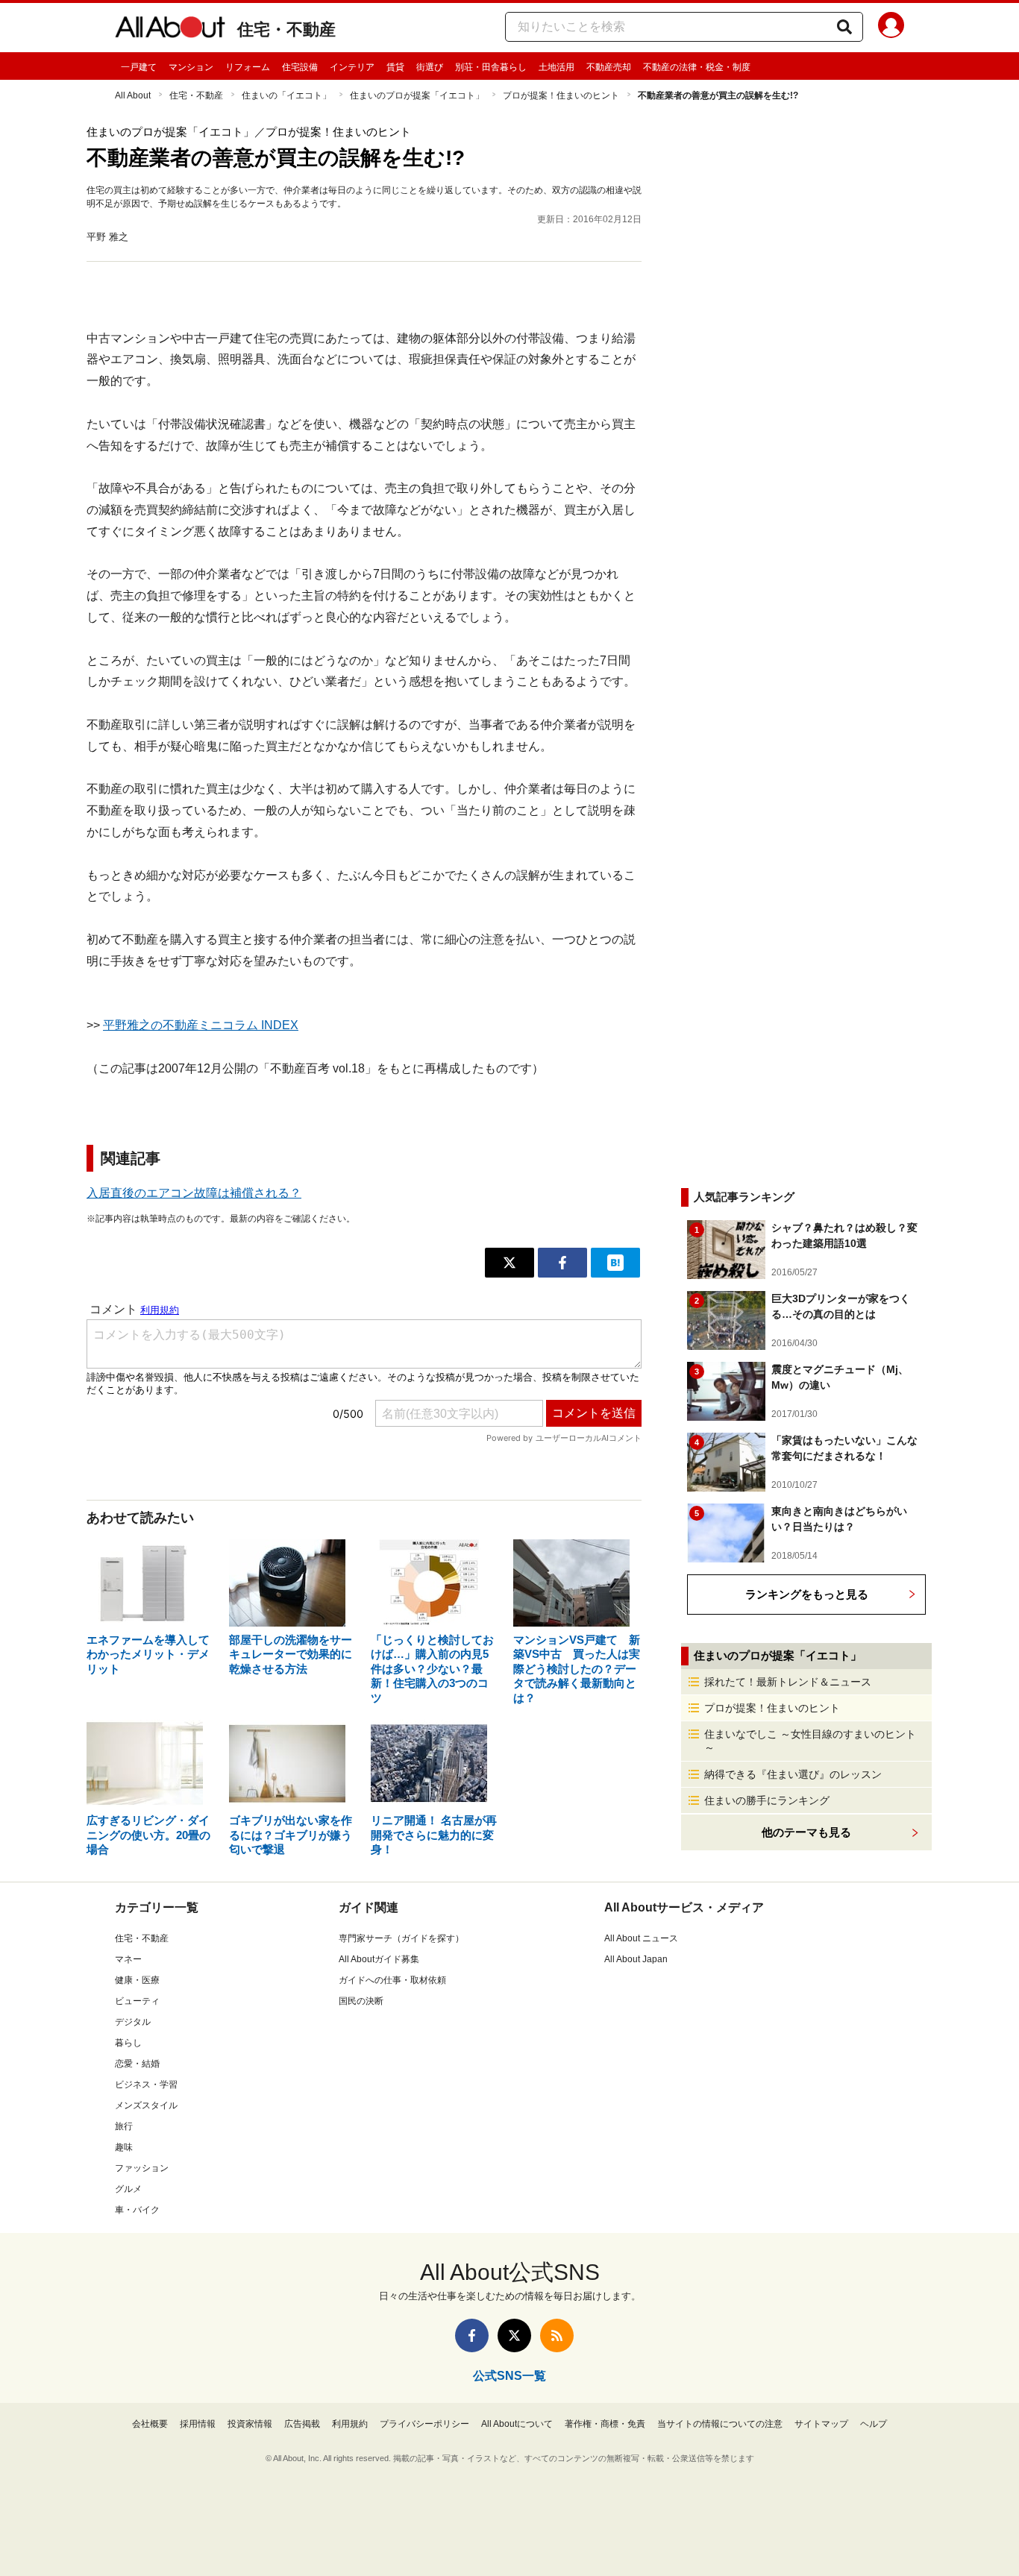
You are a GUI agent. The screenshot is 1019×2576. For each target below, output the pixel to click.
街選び (430, 67)
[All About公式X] (514, 2335)
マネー (128, 1959)
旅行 (124, 2126)
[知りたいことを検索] (844, 27)
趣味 (124, 2147)
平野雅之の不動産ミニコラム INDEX (201, 1025)
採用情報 (198, 2424)
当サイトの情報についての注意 (720, 2424)
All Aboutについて (517, 2424)
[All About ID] (891, 28)
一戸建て (139, 67)
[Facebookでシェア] (562, 1263)
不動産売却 (609, 67)
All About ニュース (641, 1938)
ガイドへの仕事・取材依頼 (392, 1980)
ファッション (142, 2168)
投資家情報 (250, 2424)
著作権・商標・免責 (605, 2424)
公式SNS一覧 (509, 2376)
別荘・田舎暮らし (491, 67)
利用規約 (350, 2424)
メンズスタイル (146, 2105)
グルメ (128, 2189)
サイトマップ (821, 2424)
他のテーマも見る (806, 1832)
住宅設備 (300, 67)
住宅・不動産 (286, 29)
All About (133, 95)
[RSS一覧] (557, 2335)
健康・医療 (137, 1980)
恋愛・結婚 (137, 2064)
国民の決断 (361, 2001)
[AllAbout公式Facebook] (472, 2335)
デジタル (133, 2022)
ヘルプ (874, 2424)
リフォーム (248, 67)
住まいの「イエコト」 (286, 95)
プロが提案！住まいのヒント (561, 95)
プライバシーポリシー (424, 2424)
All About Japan (636, 1959)
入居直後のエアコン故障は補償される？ (194, 1193)
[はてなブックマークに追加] (615, 1263)
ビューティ (137, 2001)
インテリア (352, 67)
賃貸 (395, 67)
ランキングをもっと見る (807, 1594)
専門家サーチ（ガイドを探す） (401, 1938)
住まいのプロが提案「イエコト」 (417, 95)
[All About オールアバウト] (170, 30)
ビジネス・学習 (146, 2085)
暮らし (128, 2043)
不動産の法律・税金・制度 (697, 67)
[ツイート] (509, 1263)
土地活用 (556, 67)
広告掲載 (302, 2424)
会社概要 (150, 2424)
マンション (191, 67)
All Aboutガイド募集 (379, 1959)
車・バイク (137, 2210)
